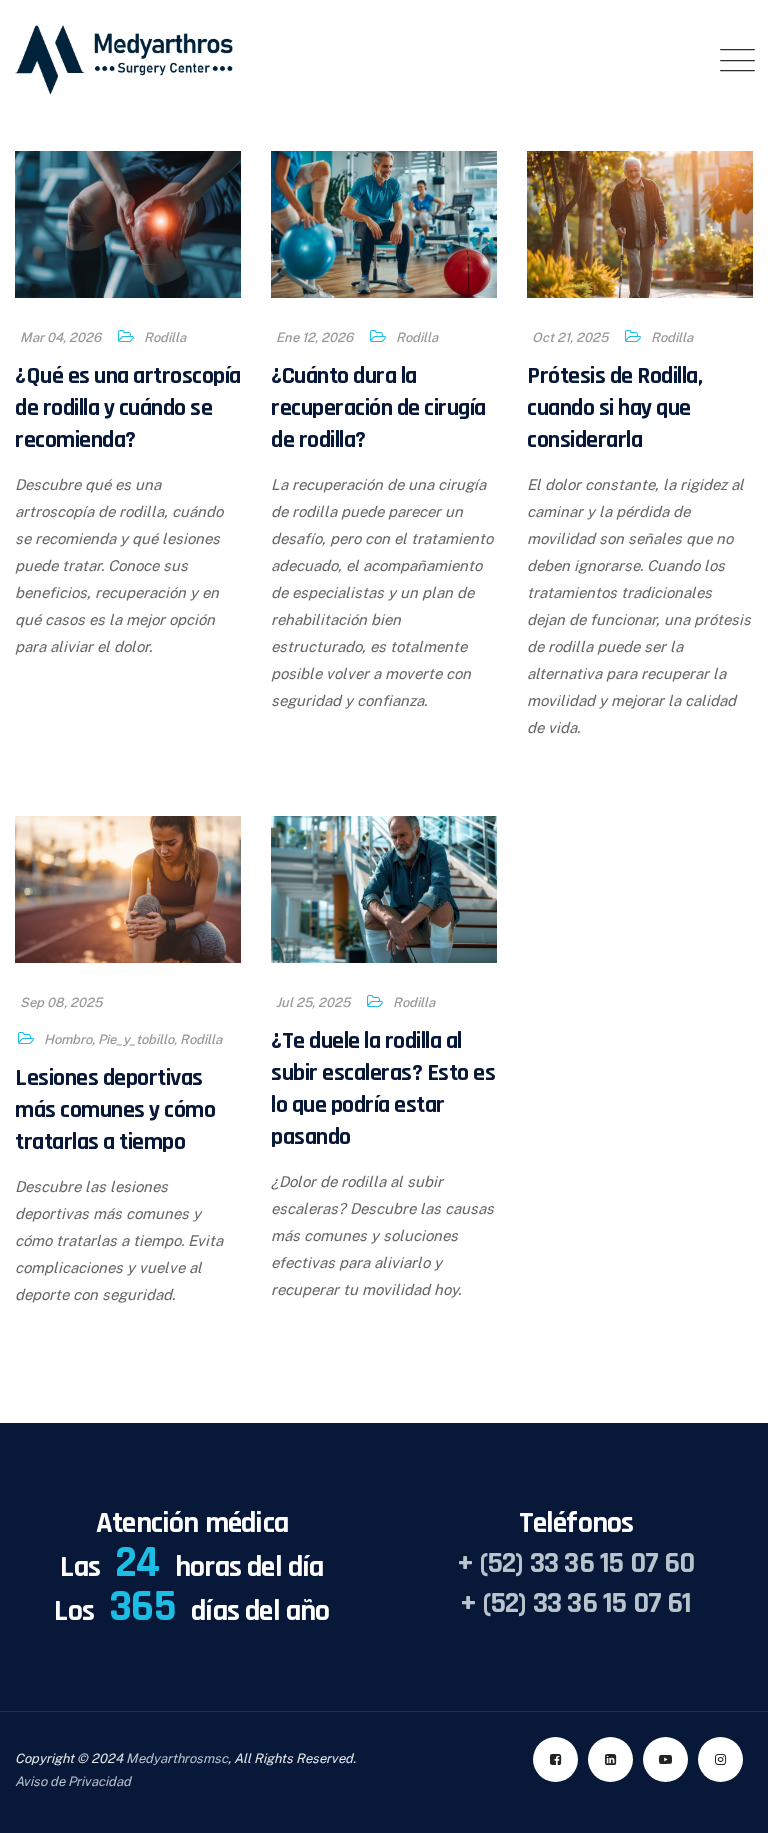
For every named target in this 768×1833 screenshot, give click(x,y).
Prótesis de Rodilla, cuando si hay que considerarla (614, 408)
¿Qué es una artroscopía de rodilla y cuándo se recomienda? (128, 408)
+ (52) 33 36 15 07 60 (575, 1563)
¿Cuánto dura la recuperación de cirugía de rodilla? (378, 408)
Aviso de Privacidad (73, 1781)
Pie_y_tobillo (136, 1039)
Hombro (68, 1039)
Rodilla (165, 337)
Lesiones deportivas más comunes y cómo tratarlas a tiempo (115, 1110)
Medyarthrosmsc (177, 1758)
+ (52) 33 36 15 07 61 (575, 1603)
